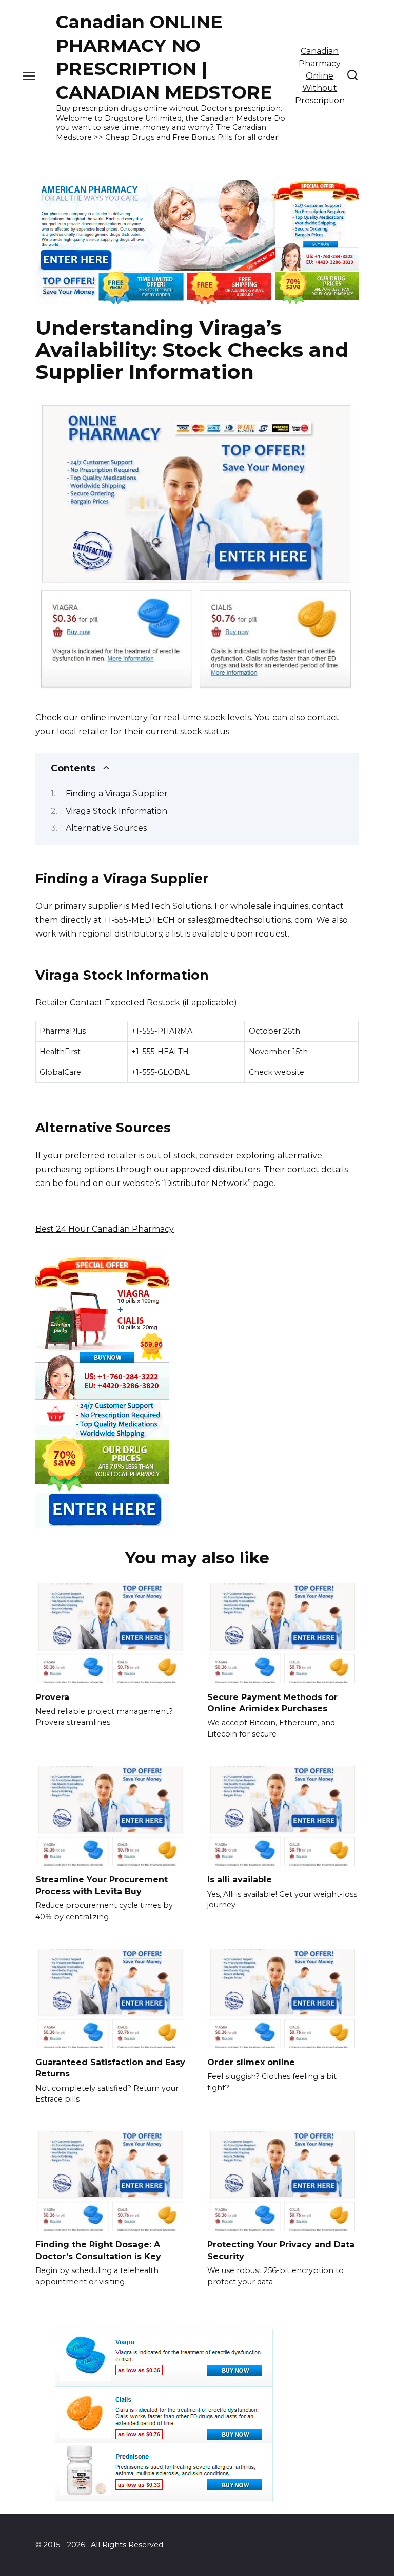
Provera (52, 1697)
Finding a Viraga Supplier (117, 794)
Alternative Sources (106, 828)
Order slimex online (251, 2062)
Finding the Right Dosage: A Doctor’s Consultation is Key (98, 2250)
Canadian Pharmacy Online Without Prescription (320, 76)
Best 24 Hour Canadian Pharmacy (105, 1229)
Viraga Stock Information (116, 811)
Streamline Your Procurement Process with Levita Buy (102, 1885)
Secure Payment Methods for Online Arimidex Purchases (272, 1702)
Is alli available (240, 1879)
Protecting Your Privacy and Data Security (281, 2250)
